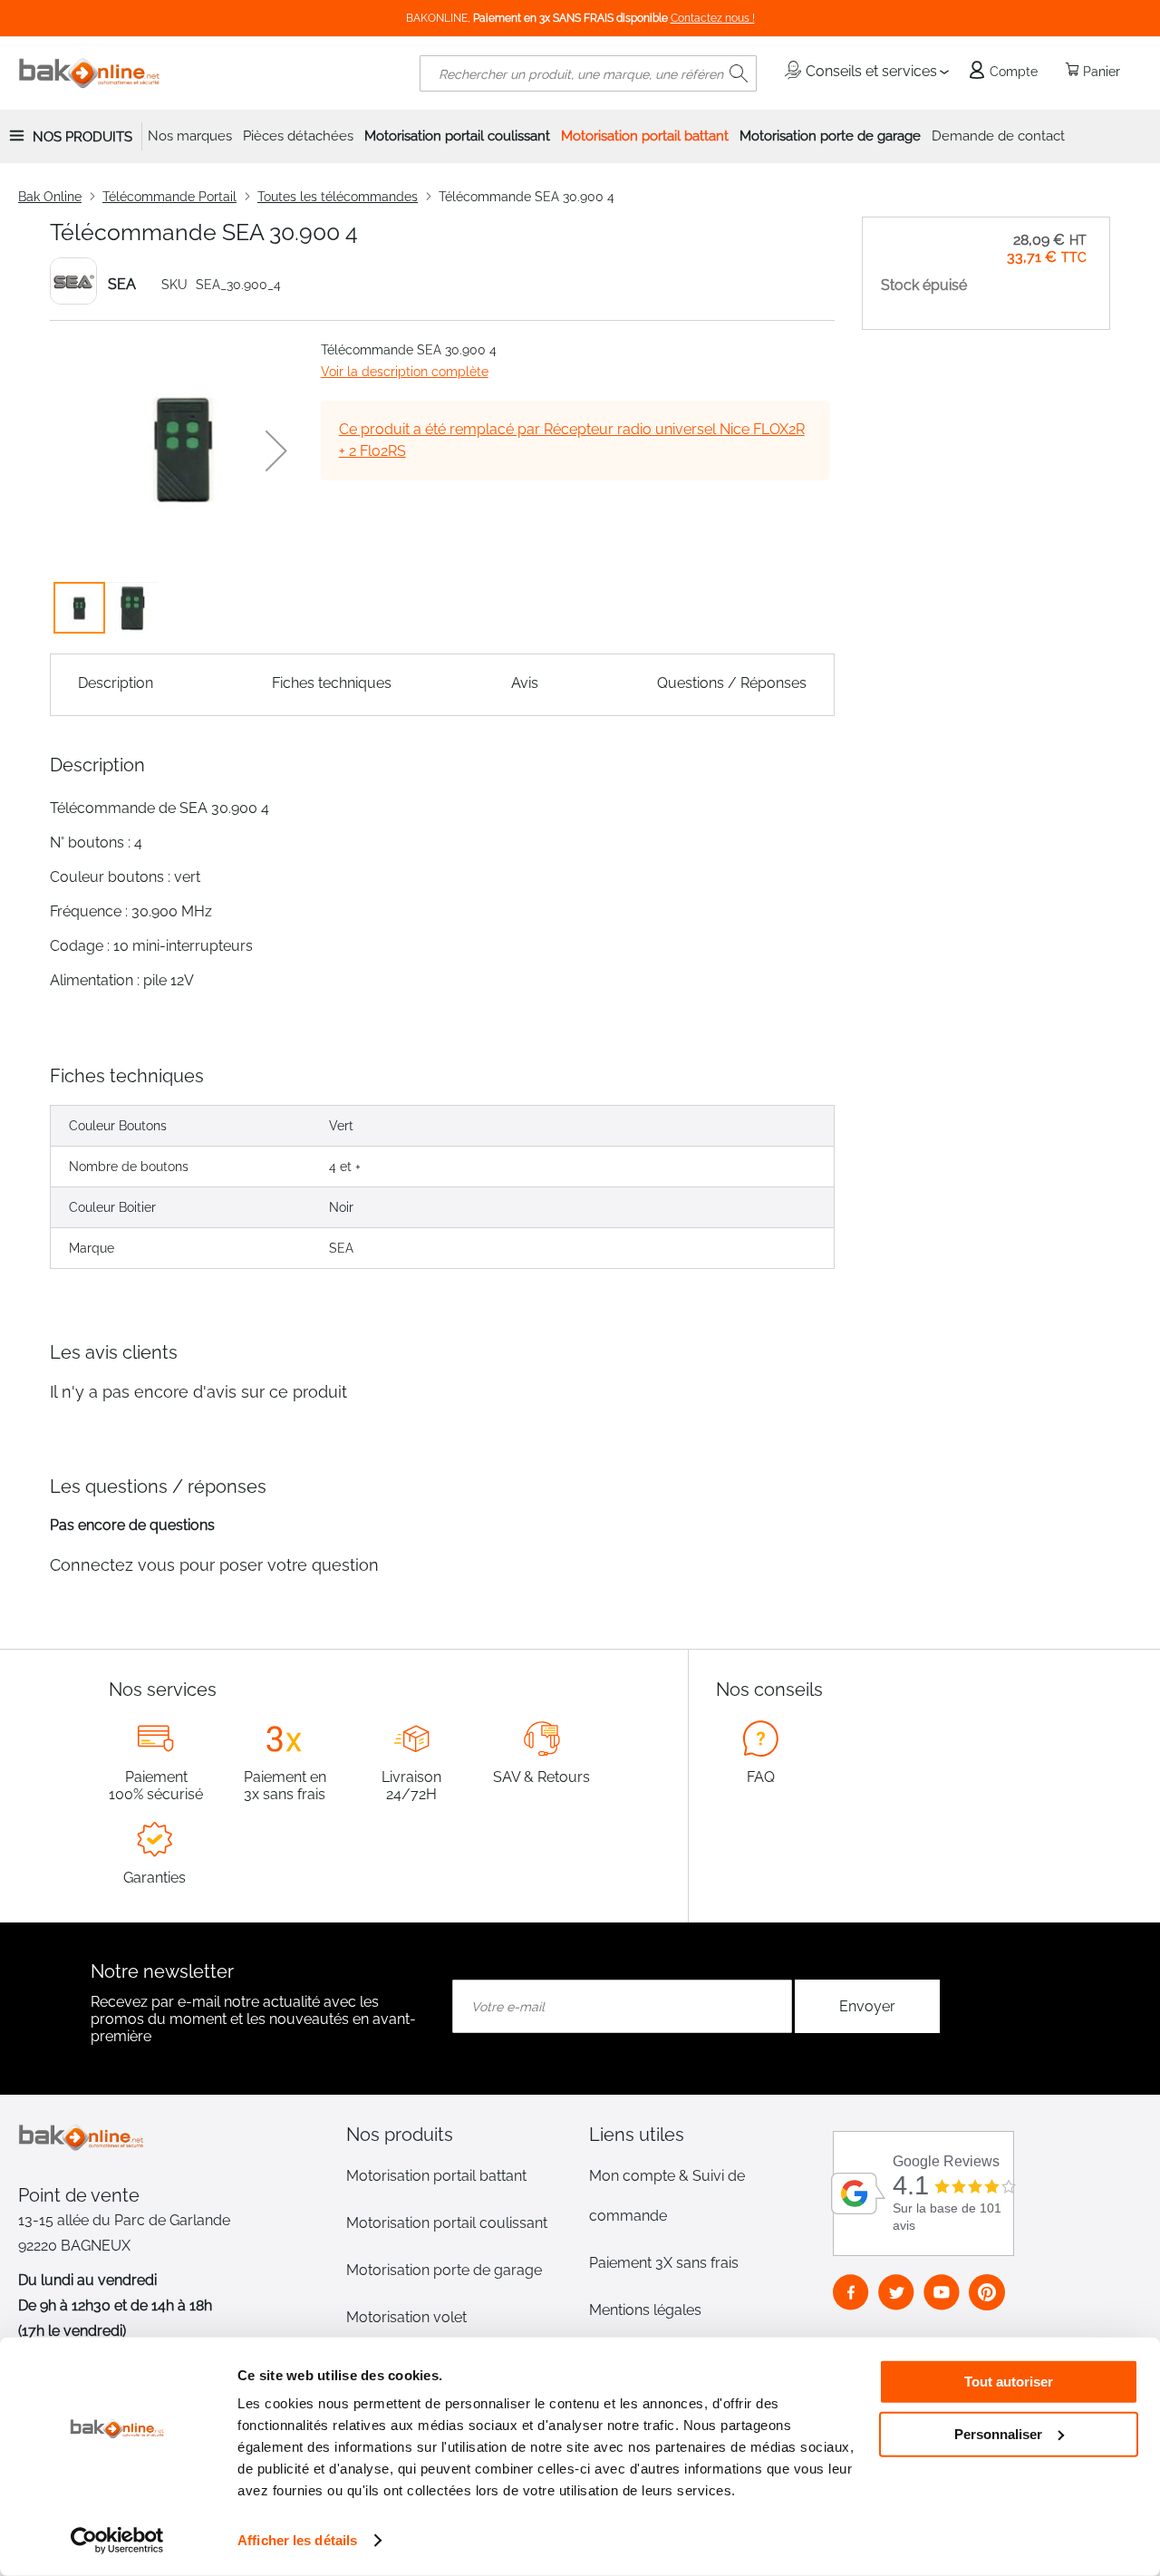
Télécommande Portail (169, 197)
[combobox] (588, 73)
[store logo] (90, 73)
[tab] (459, 2135)
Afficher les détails (297, 2540)
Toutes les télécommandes (338, 197)
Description (116, 683)
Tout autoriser (1009, 2382)
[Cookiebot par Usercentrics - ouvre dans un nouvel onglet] (117, 2541)
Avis (525, 683)
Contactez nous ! (713, 18)
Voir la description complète (405, 372)
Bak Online (50, 197)
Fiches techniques (332, 683)
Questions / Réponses (732, 683)
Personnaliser (998, 2433)
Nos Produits (82, 137)
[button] (276, 450)
